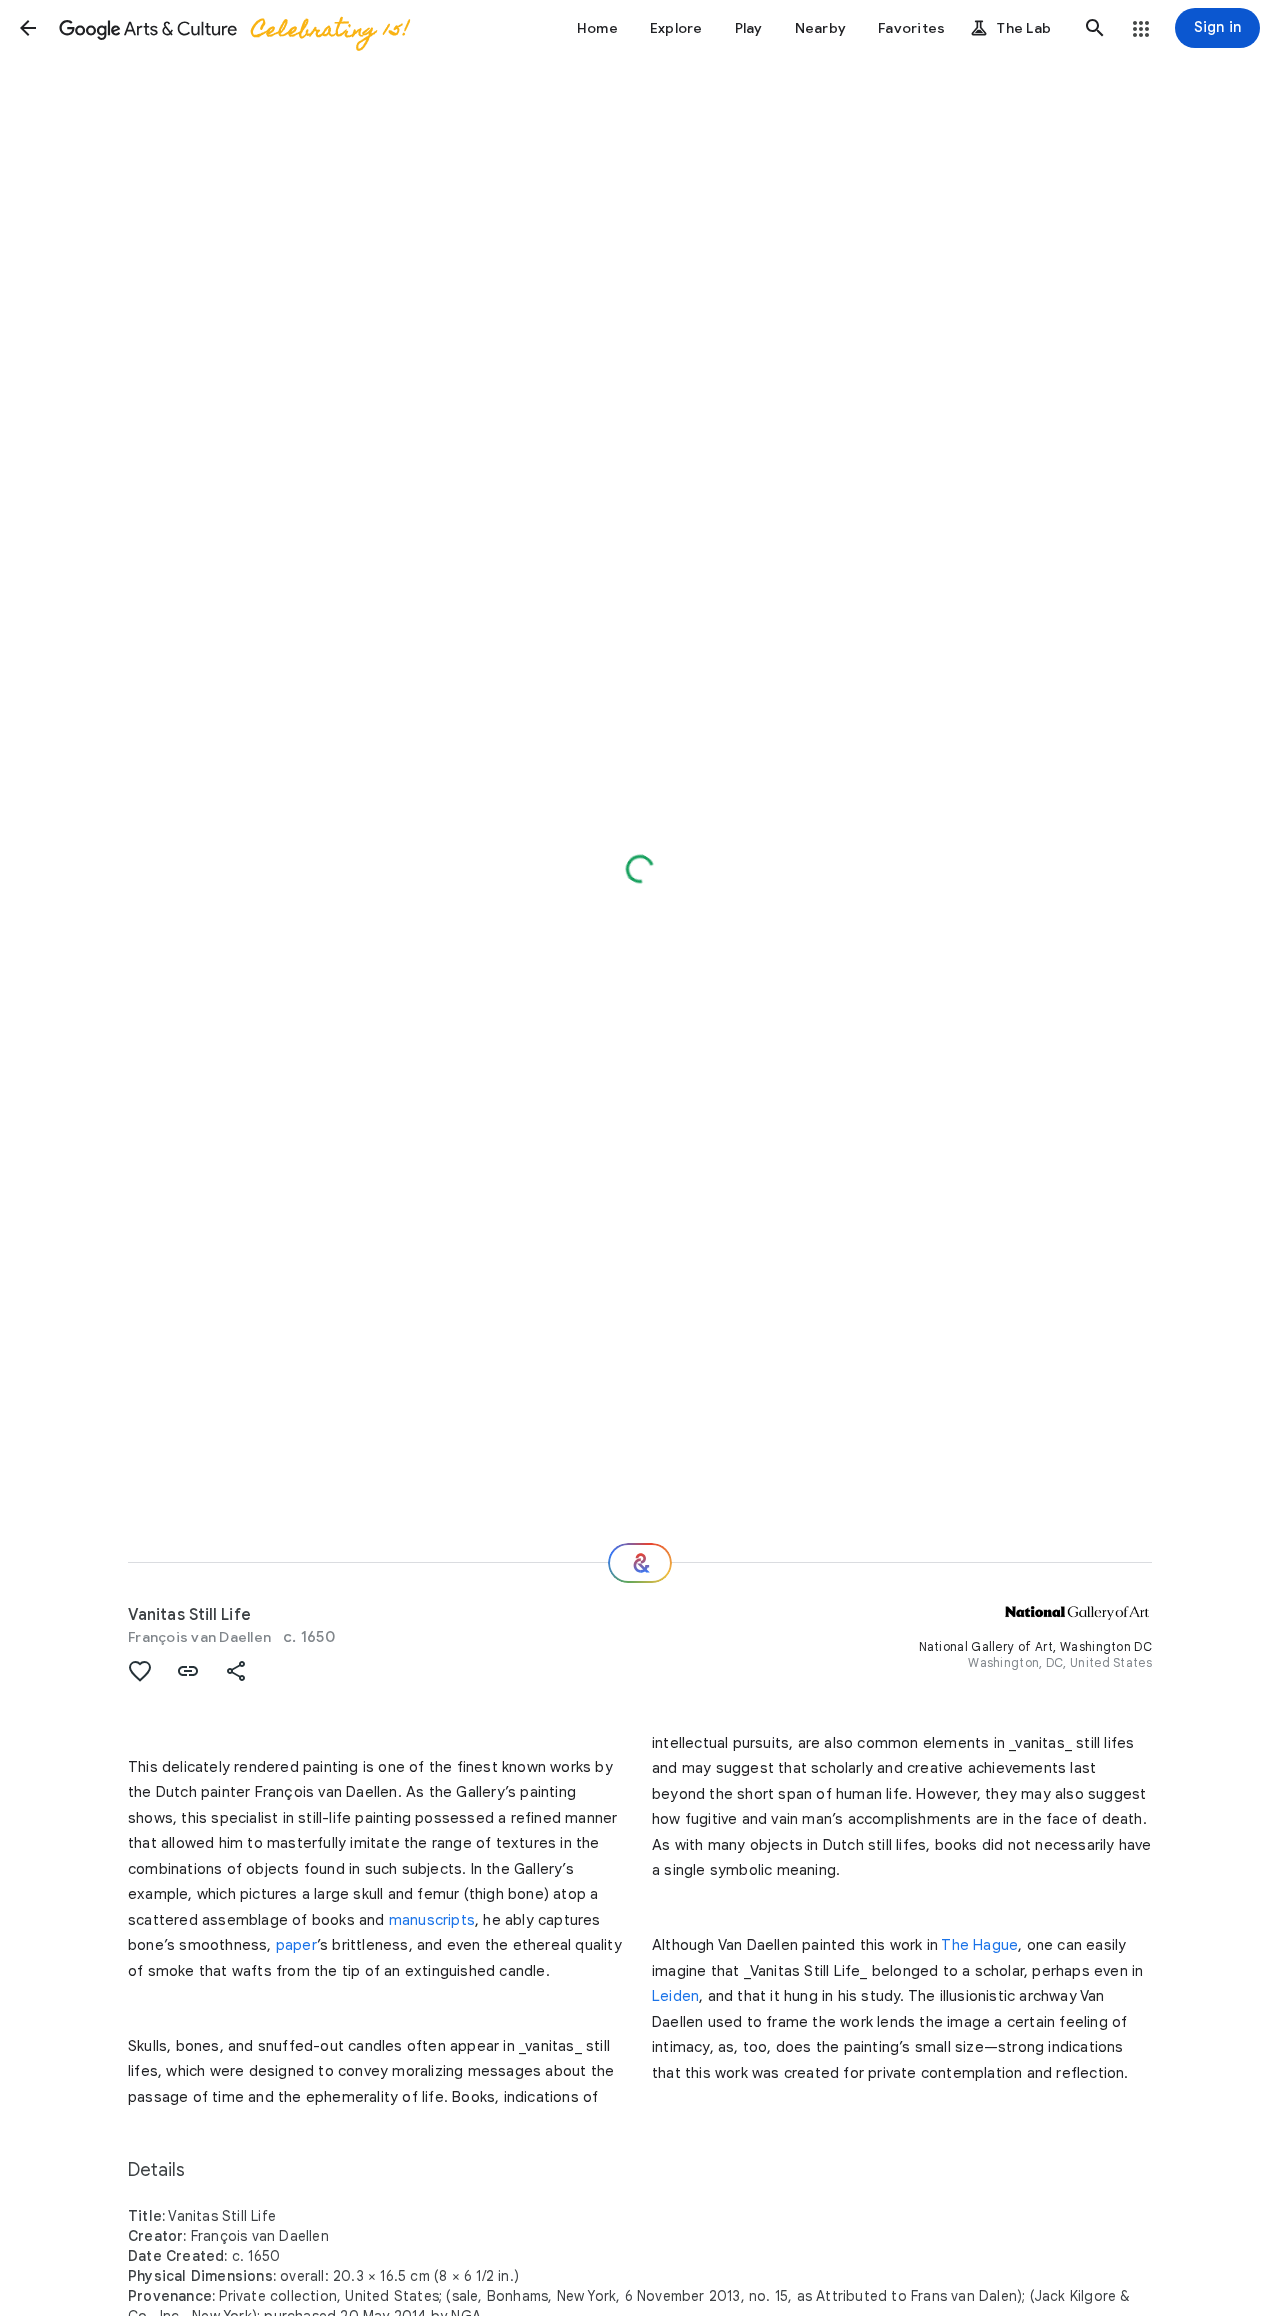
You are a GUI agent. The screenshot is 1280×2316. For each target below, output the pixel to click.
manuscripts (432, 1920)
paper (296, 1945)
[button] (28, 28)
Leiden (675, 1996)
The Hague (979, 1945)
